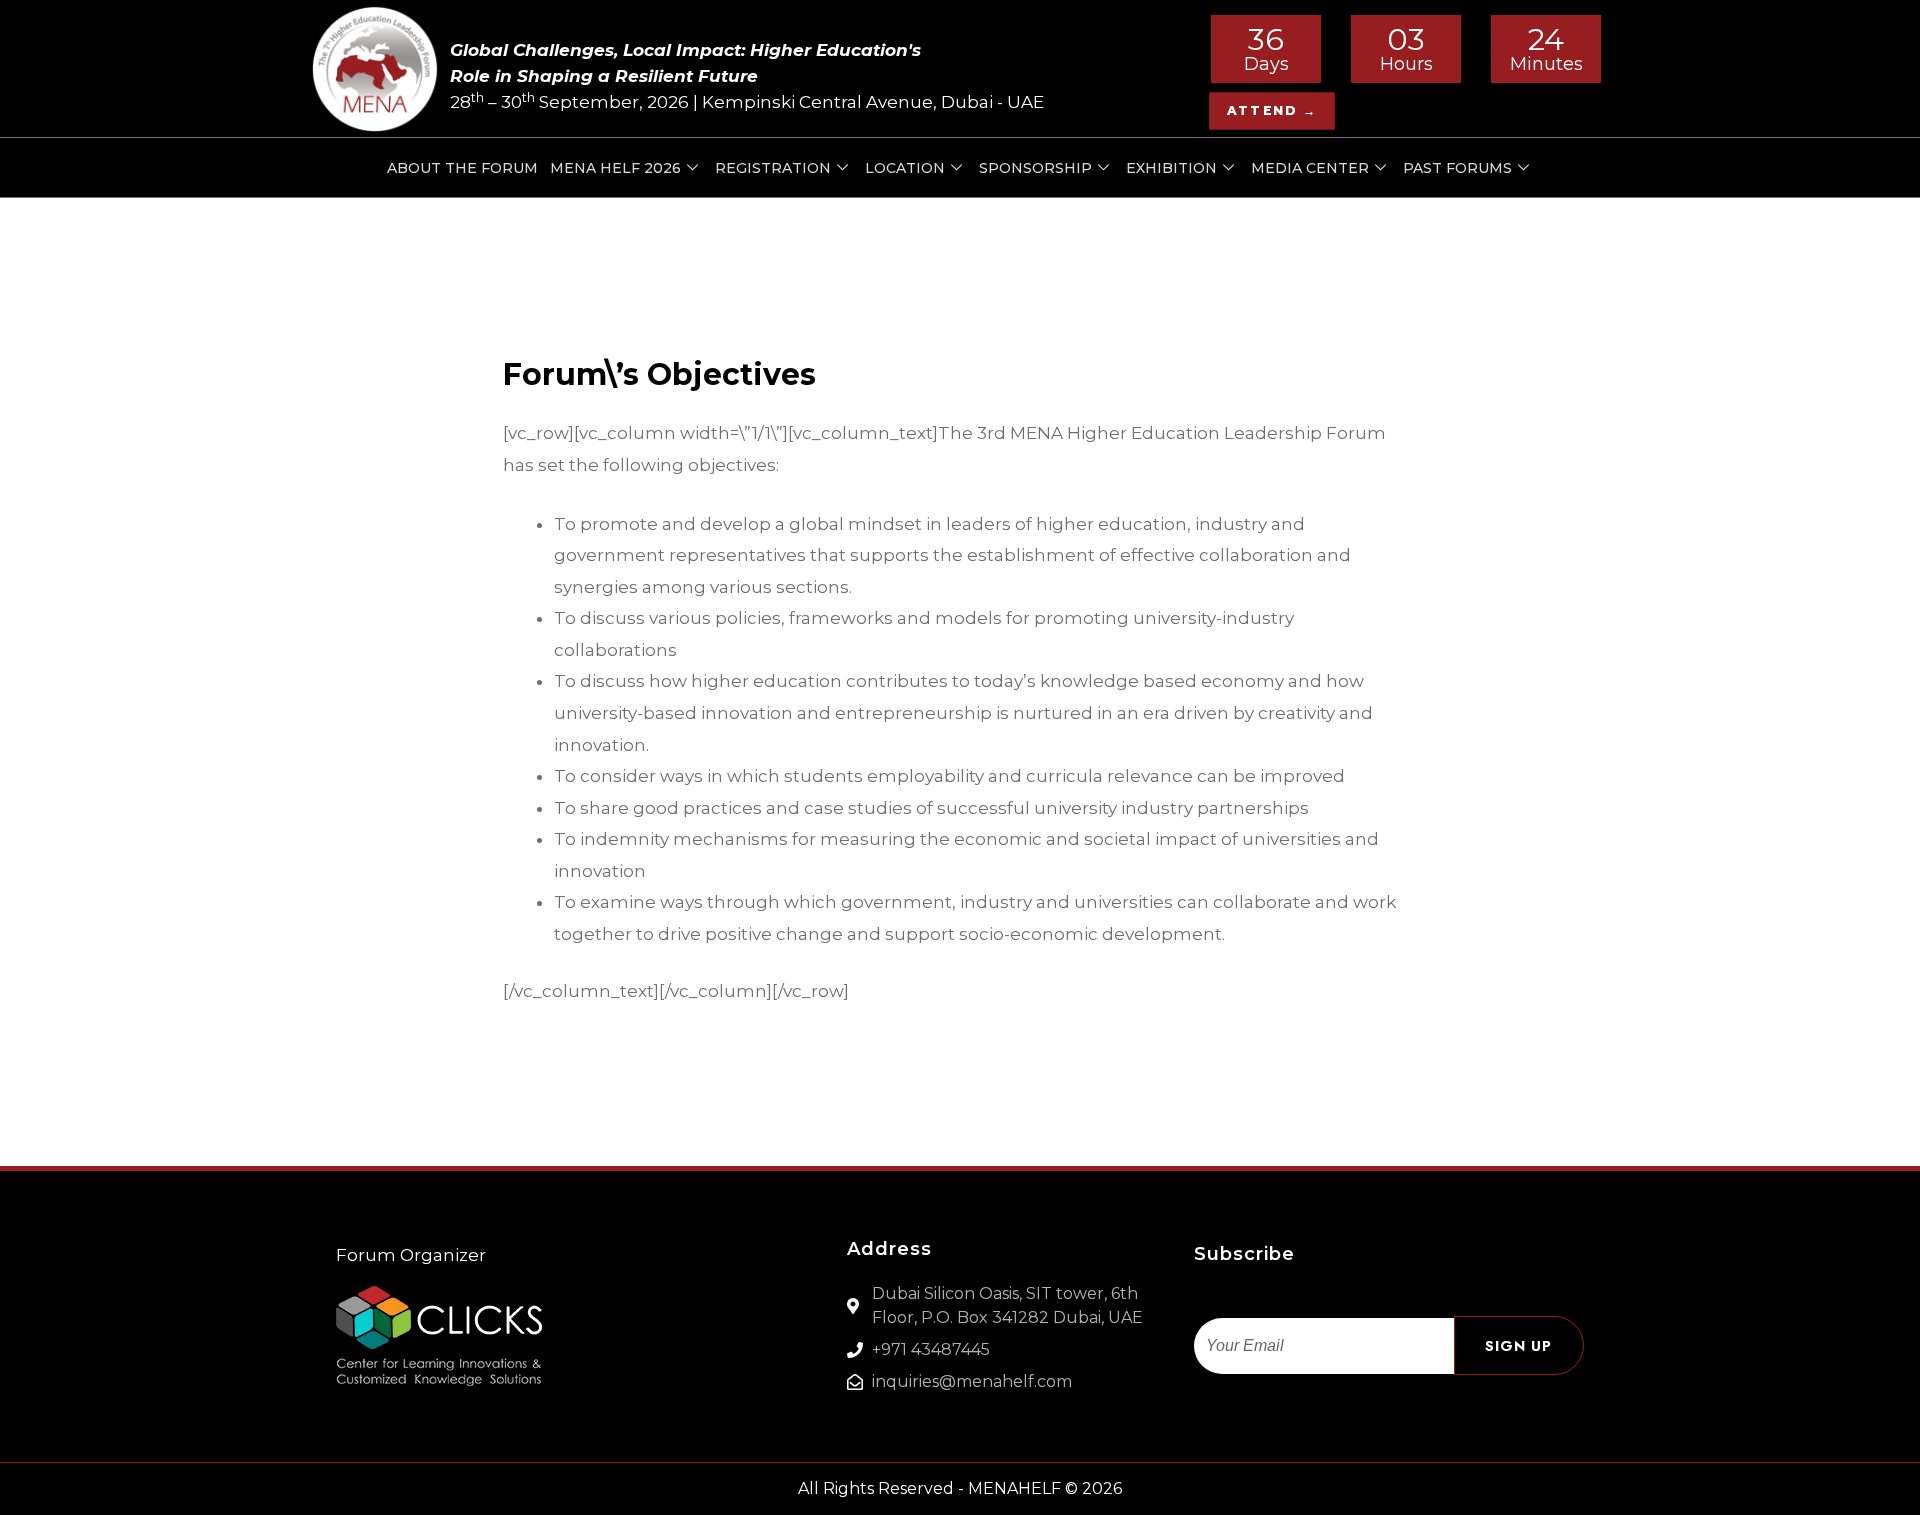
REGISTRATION (773, 168)
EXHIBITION (1171, 168)
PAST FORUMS (1457, 168)
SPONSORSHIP (1035, 168)
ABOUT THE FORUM (462, 168)
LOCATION (905, 168)
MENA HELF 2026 (615, 168)
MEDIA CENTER (1310, 168)
